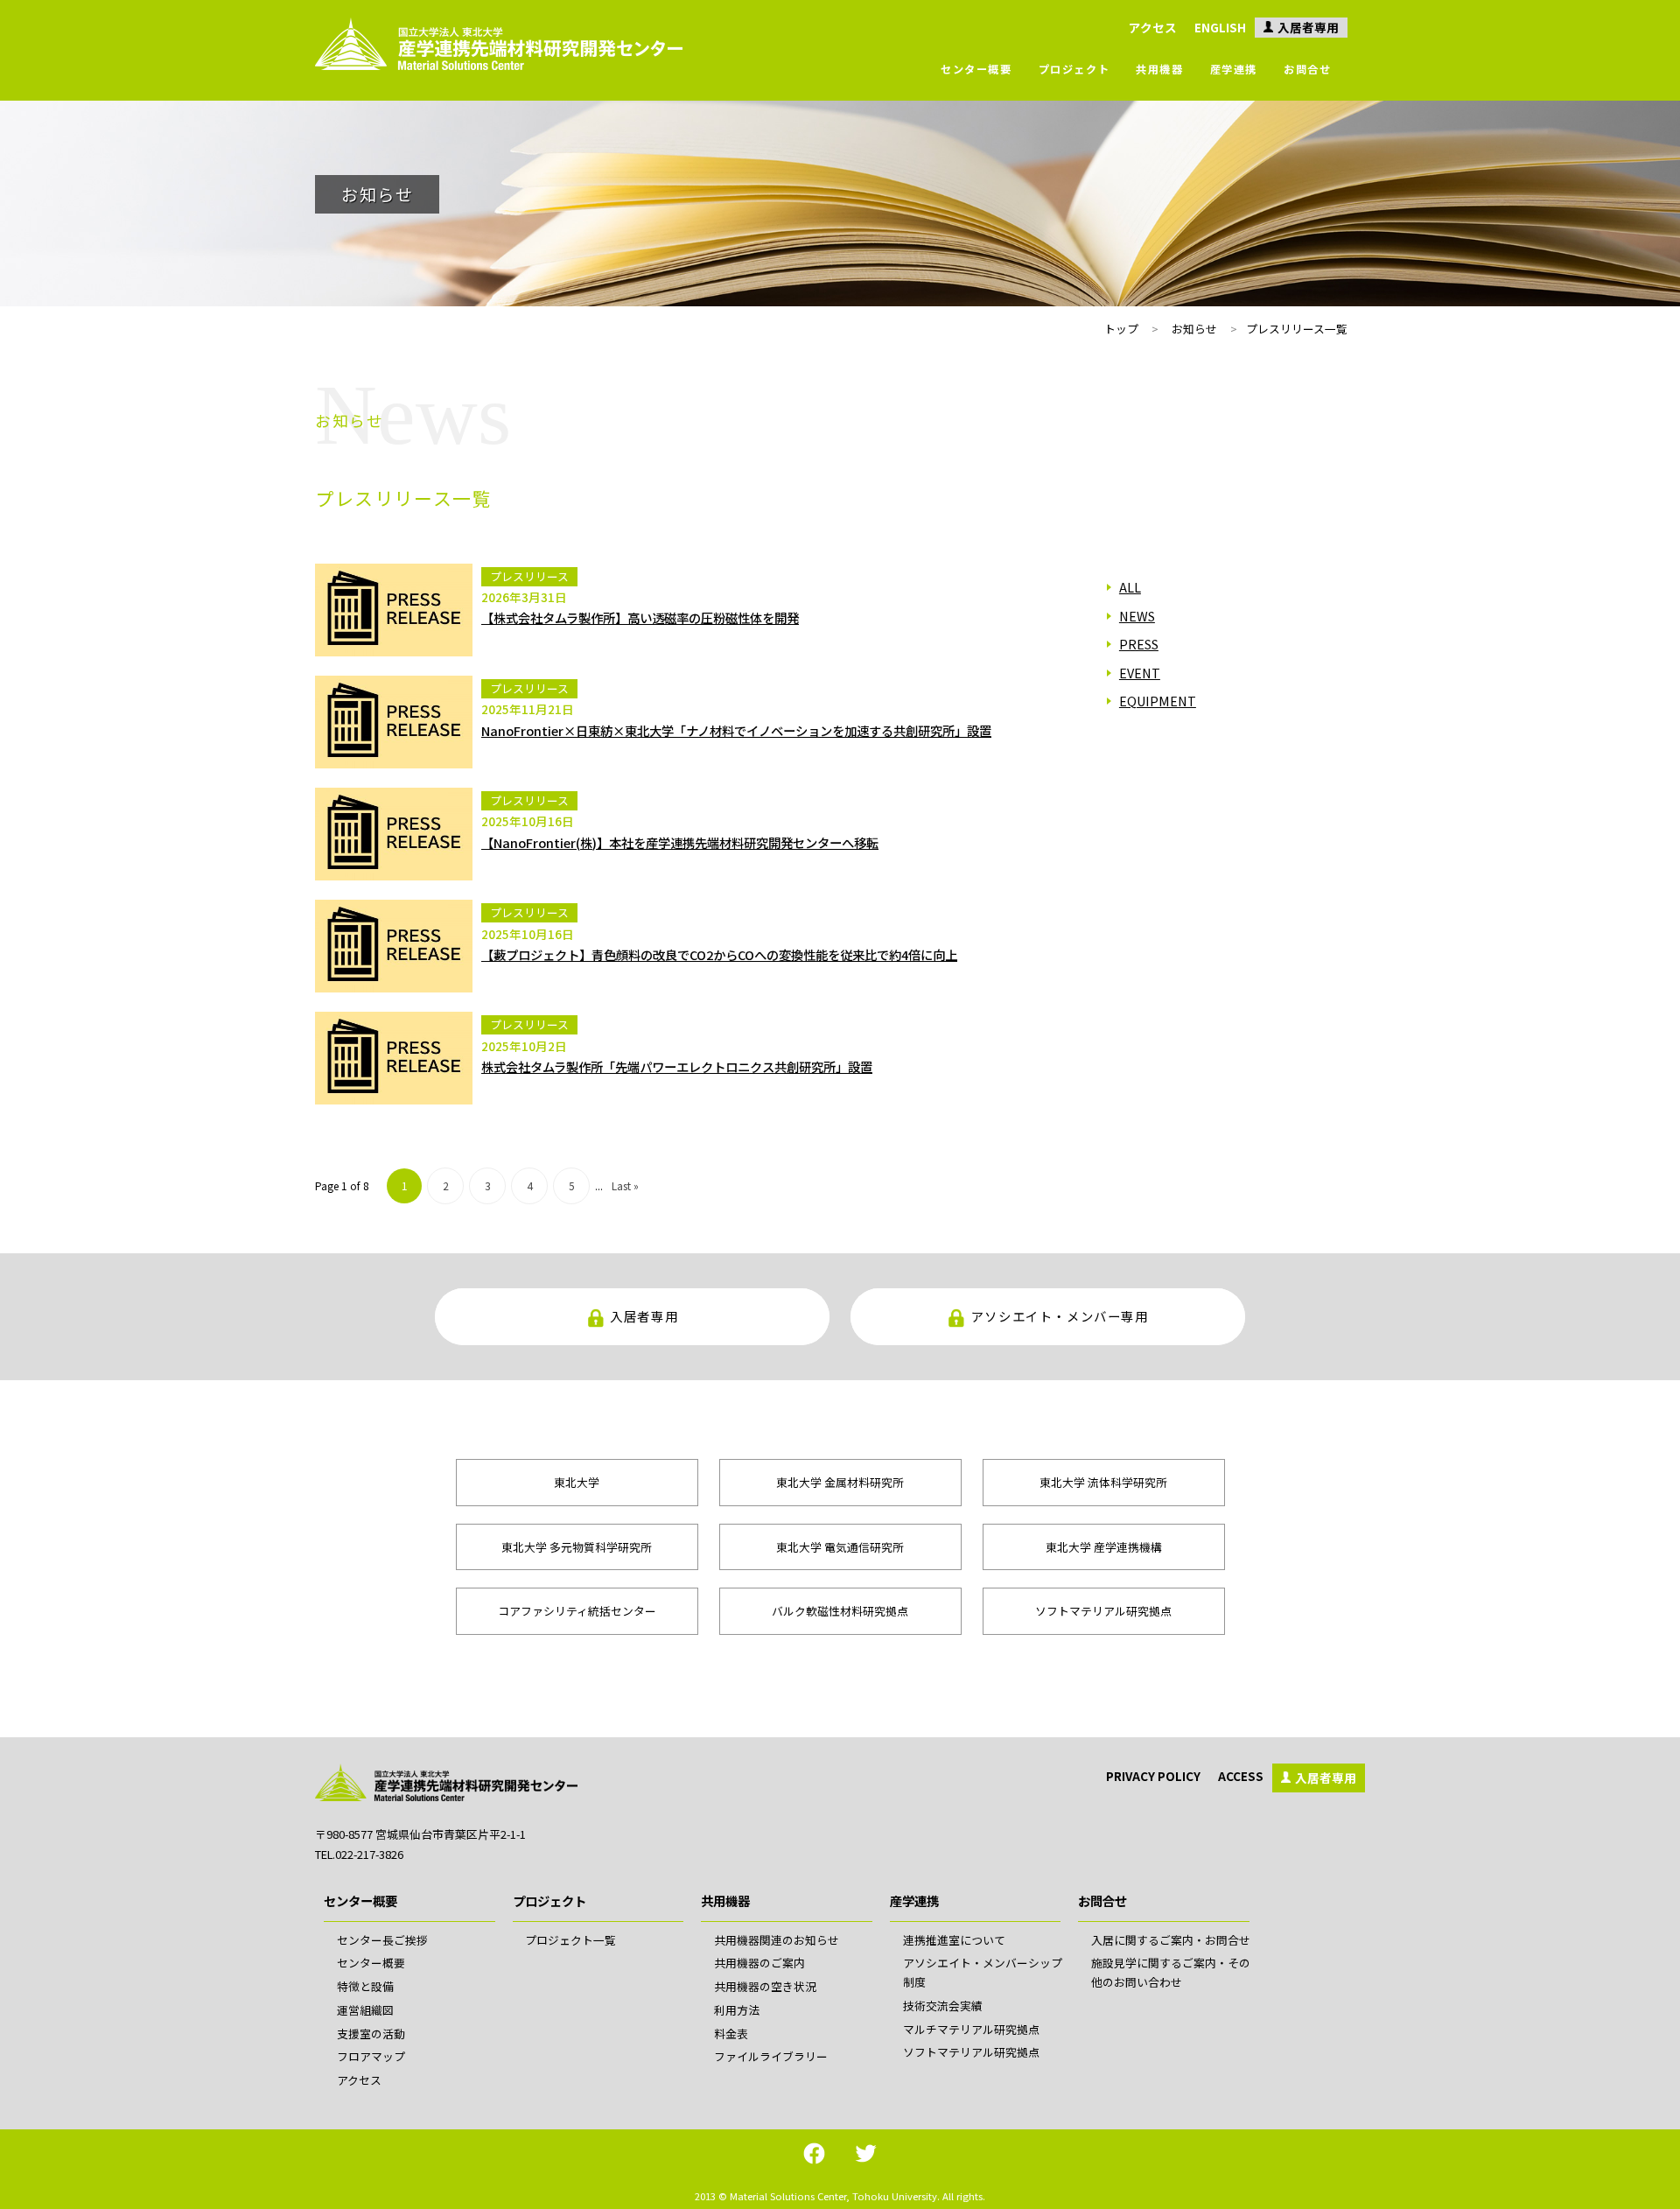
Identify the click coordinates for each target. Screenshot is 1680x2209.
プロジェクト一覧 (570, 1940)
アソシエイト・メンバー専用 (1060, 1316)
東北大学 (577, 1482)
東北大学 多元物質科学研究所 (577, 1547)
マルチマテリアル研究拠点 (971, 2029)
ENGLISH (1220, 27)
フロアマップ (371, 2056)
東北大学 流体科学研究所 (1103, 1482)
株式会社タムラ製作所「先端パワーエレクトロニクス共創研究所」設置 (677, 1066)
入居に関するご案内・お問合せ (1171, 1940)
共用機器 (1159, 69)
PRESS (1139, 644)
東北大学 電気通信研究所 (840, 1547)
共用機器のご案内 (759, 1963)
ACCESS (1241, 1776)
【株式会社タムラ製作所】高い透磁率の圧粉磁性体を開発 (640, 617)
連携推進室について (954, 1940)
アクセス (1153, 27)
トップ (1121, 329)
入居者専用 (1308, 27)
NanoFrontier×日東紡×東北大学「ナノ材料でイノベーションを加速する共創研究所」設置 (736, 730)
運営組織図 (365, 2010)
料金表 (731, 2034)
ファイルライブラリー (771, 2056)
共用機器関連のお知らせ (777, 1940)
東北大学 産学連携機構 (1104, 1547)
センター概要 (976, 69)
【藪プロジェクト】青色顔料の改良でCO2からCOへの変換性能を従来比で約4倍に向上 (719, 954)
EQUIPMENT (1158, 701)
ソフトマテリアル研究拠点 (1103, 1611)
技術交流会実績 (943, 2006)
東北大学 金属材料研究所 (840, 1482)
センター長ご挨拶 (382, 1940)
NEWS (1137, 616)
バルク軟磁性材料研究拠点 (840, 1611)
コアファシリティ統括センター (577, 1611)
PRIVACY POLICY (1153, 1776)
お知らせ (1194, 329)
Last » (625, 1185)
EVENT (1140, 673)
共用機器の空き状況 (765, 1986)
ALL (1130, 587)
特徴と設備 (365, 1986)
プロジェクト (1074, 69)
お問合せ (1307, 69)
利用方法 (737, 2010)
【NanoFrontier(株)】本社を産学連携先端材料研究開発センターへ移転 (680, 842)
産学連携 (1234, 69)
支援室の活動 (371, 2034)
